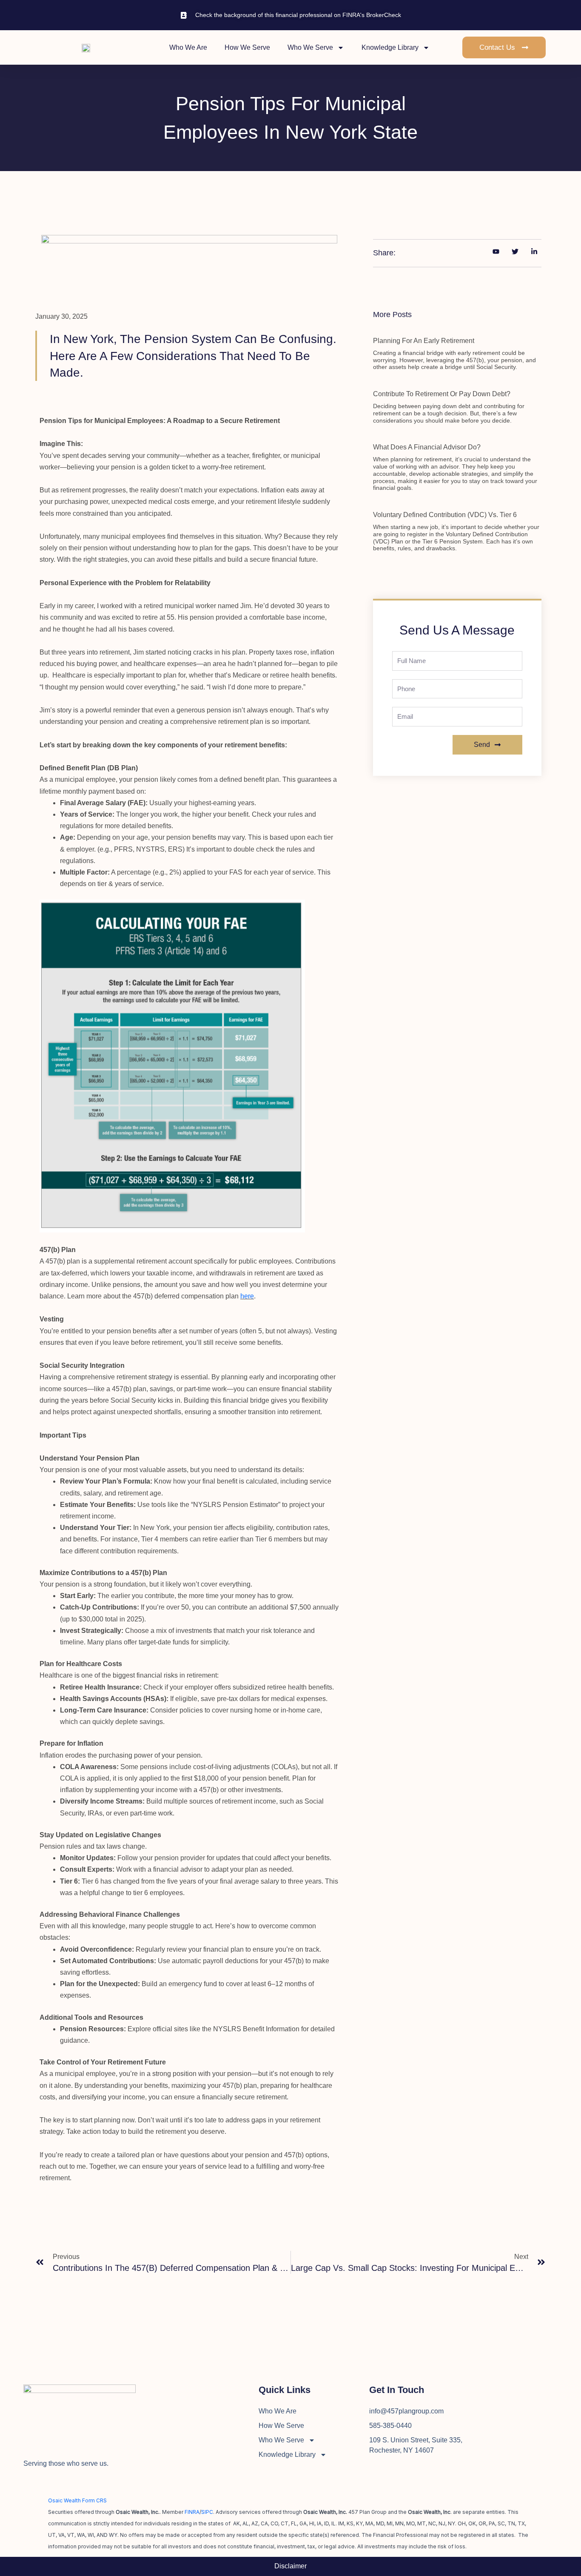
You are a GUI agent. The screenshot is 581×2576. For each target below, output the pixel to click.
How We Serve (247, 47)
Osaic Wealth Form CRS (77, 2500)
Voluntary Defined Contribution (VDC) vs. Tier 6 (445, 515)
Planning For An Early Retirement (424, 341)
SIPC (207, 2512)
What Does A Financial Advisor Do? (427, 447)
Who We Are (188, 47)
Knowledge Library (390, 47)
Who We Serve (310, 47)
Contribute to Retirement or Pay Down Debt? (442, 394)
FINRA (192, 2512)
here (247, 1296)
